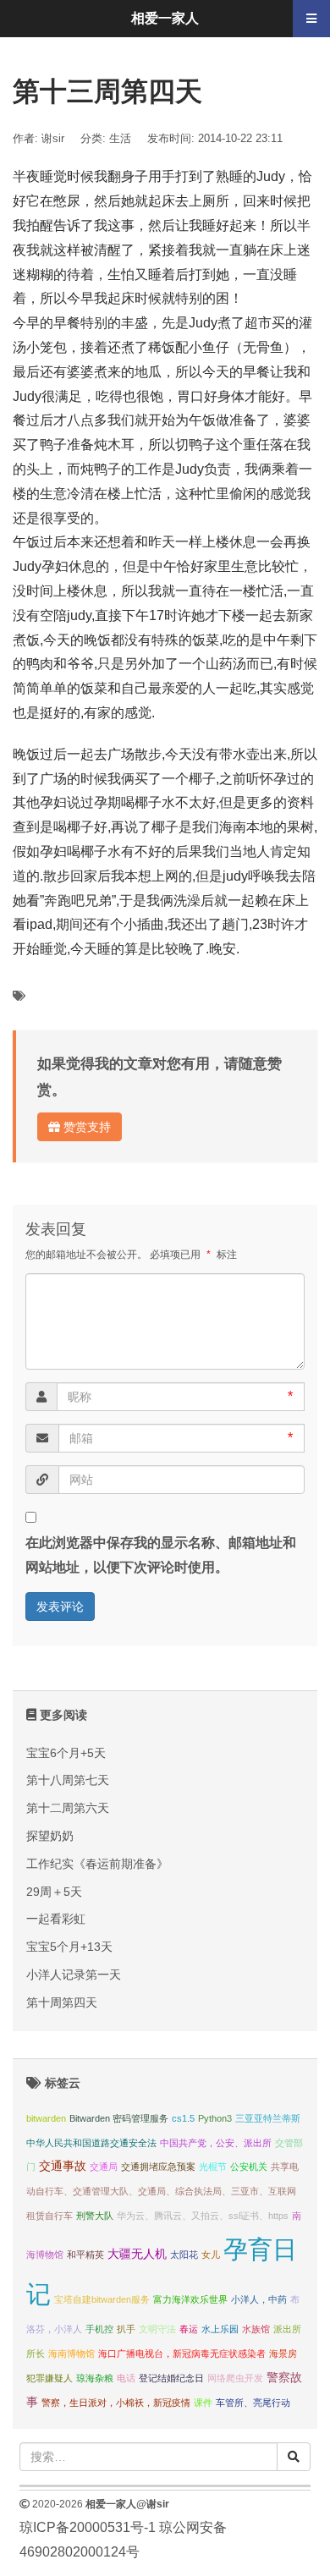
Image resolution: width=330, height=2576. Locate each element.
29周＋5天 (54, 1892)
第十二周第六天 (68, 1808)
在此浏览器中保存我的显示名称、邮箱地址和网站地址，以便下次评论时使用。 (161, 1555)
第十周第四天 (62, 2002)
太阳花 (184, 2255)
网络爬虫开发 (235, 2378)
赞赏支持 (85, 1127)
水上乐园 (220, 2329)
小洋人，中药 (259, 2299)
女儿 (211, 2255)
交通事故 (63, 2166)
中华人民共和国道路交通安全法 (91, 2143)
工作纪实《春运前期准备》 (97, 1864)
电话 (126, 2378)
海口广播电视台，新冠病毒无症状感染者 (182, 2354)
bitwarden (46, 2118)
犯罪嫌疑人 (49, 2378)
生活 (120, 138)
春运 (189, 2329)
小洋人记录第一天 (74, 1975)
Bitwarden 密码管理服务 (119, 2118)
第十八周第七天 (68, 1780)
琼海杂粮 (95, 2378)
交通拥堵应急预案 (158, 2167)
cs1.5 (183, 2118)
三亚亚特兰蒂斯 (268, 2118)
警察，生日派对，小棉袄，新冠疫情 (116, 2403)
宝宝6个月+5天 (66, 1753)
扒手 (126, 2329)
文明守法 (157, 2329)
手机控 (99, 2329)
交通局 (104, 2167)
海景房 (283, 2354)
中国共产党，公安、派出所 (216, 2143)
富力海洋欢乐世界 (190, 2299)
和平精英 (85, 2255)
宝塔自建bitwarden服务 (102, 2299)
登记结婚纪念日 (171, 2378)
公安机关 (249, 2167)
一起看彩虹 (56, 1919)
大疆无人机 (137, 2254)
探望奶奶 (50, 1836)
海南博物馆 (71, 2354)
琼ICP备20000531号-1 (88, 2527)
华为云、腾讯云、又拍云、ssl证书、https (203, 2216)
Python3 (215, 2118)
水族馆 (256, 2329)
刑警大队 (95, 2216)
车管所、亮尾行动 (253, 2403)
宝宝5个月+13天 (69, 1947)
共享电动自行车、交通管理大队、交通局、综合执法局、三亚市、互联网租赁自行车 (162, 2191)
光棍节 (213, 2167)
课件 (203, 2403)
